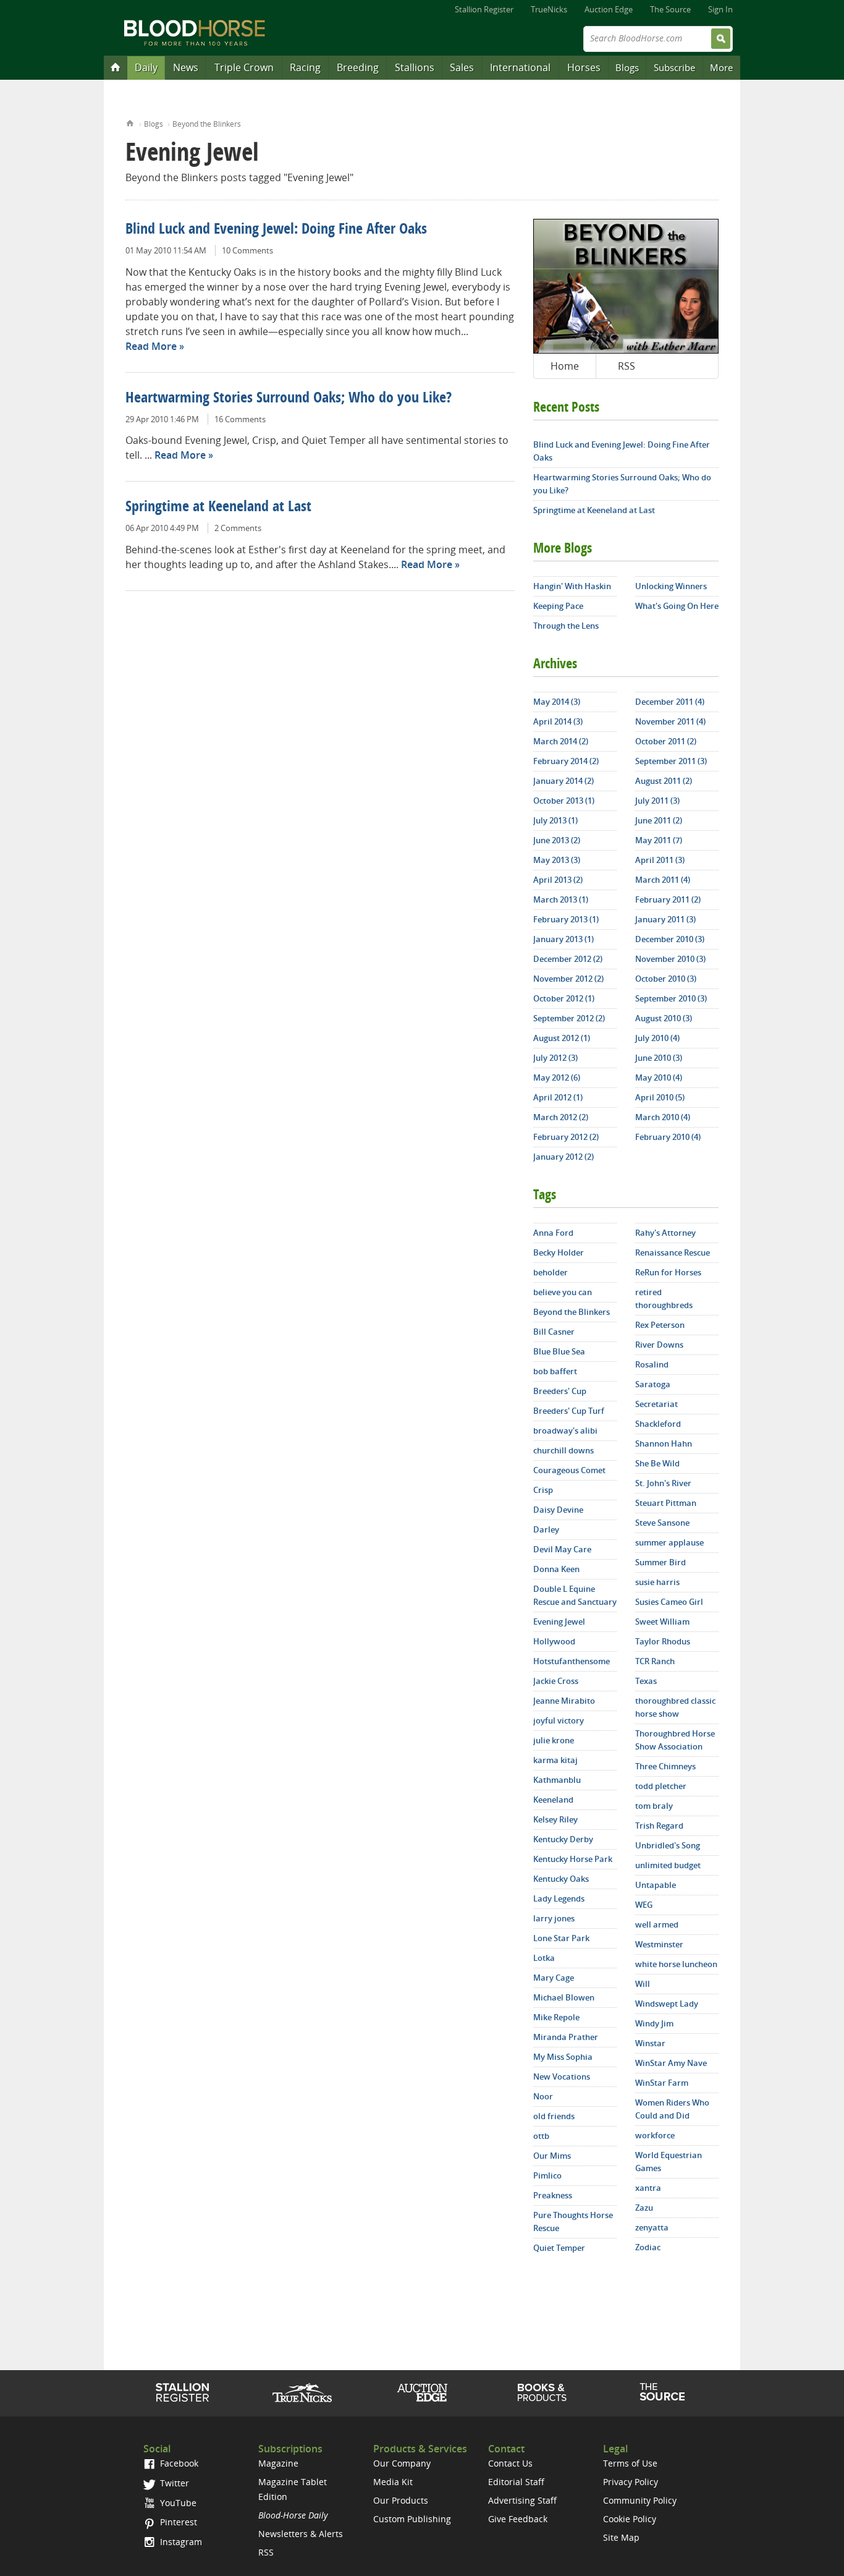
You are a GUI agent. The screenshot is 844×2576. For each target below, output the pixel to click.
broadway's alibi (565, 1430)
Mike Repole (556, 2017)
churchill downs (563, 1450)
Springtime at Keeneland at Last (218, 508)
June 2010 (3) (659, 1058)
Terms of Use (630, 2463)
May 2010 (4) (659, 1078)
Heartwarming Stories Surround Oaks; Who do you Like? (289, 399)
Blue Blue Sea (559, 1351)
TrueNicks (549, 9)
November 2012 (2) (568, 979)
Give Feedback (518, 2519)
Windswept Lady (667, 2004)
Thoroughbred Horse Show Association (675, 1740)
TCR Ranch (655, 1661)
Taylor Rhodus (663, 1641)
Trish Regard (659, 1826)
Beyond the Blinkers (207, 124)
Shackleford (658, 1424)
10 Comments (247, 250)
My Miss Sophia (563, 2057)
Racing (305, 67)
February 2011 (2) (668, 899)
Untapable (656, 1885)
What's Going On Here (677, 606)
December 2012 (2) (568, 959)
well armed (657, 1924)
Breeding (358, 67)
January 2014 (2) (563, 781)
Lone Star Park (561, 1938)
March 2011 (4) (663, 880)
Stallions (415, 67)
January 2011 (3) (665, 919)
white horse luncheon (676, 1964)
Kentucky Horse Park (573, 1859)
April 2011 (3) (660, 860)
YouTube (177, 2503)
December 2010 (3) (670, 939)
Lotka (544, 1958)
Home (130, 122)
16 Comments (240, 419)
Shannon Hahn (664, 1443)
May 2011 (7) (659, 840)
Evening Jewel (559, 1622)
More (721, 67)
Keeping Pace (558, 606)
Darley (546, 1529)
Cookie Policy (630, 2519)
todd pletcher (661, 1786)
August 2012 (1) (562, 1038)
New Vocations (562, 2077)
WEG (644, 1905)
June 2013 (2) (557, 840)
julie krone (554, 1740)
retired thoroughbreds (664, 1299)
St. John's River (663, 1483)
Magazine (278, 2463)
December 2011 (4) (670, 702)
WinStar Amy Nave (671, 2063)
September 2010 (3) (671, 998)
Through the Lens (566, 626)
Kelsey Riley (555, 1819)
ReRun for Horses (668, 1272)
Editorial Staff (516, 2482)
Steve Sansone (662, 1523)
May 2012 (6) (557, 1078)
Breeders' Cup (560, 1391)
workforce (655, 2135)
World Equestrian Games (669, 2162)
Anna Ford (553, 1233)
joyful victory (559, 1720)
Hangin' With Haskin (572, 586)
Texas (646, 1681)
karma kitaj (555, 1760)
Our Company (402, 2463)
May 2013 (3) (557, 860)
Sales (462, 67)
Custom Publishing (412, 2519)
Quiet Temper (559, 2248)
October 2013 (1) (564, 801)
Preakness (553, 2195)
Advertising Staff (522, 2500)
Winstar (650, 2043)
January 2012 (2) (563, 1157)
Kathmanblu (557, 1780)
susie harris (657, 1582)
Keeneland (553, 1800)
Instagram (180, 2542)
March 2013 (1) (561, 899)
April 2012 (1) (558, 1097)
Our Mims (552, 2156)
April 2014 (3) (558, 721)
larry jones (554, 1918)
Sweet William (662, 1622)
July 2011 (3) (657, 801)
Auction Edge (609, 9)
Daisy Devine (558, 1510)
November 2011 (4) (670, 721)
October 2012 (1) (564, 998)
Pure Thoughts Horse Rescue (573, 2221)
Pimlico (547, 2175)
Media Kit (393, 2482)
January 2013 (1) (563, 939)
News (186, 67)
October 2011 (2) (666, 741)
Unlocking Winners (671, 586)
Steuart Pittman (666, 1503)
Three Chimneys (665, 1766)
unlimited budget (668, 1865)
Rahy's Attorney (665, 1233)
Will (643, 1984)
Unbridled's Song (668, 1845)
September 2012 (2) (569, 1018)
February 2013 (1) (566, 919)
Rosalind (652, 1364)
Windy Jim (654, 2023)
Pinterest (177, 2522)
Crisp (543, 1490)
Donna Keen (556, 1569)
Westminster (659, 1944)
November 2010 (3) (670, 959)
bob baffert (555, 1371)
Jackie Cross (556, 1681)
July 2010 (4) (657, 1038)
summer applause (669, 1542)
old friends (554, 2116)
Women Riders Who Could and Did (672, 2109)
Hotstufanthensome (572, 1661)
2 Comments (238, 528)
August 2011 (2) (664, 781)
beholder (551, 1272)
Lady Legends (559, 1898)
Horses (584, 67)
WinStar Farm (662, 2083)
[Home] (116, 67)
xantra (648, 2188)
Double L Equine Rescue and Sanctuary (575, 1595)
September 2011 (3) (671, 761)
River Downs (659, 1345)
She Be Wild (657, 1463)
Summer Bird (660, 1562)
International (520, 67)
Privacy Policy (631, 2482)
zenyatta (652, 2227)
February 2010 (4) (668, 1137)
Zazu (644, 2208)
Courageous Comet (569, 1470)
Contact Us (510, 2463)
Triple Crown (244, 67)
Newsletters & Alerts (301, 2534)
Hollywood (554, 1641)
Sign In (720, 9)
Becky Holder (559, 1252)
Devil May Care (562, 1549)
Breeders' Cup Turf (569, 1411)
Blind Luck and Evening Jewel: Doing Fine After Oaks (276, 230)
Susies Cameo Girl (669, 1602)
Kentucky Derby (563, 1839)
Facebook (178, 2463)
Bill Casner (554, 1332)
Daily (146, 67)
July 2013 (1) (555, 820)
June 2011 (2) (659, 820)
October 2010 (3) (666, 979)
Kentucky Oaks (561, 1879)
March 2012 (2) (561, 1117)
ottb (541, 2136)
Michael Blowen (564, 1997)
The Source (670, 9)
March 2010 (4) (663, 1117)
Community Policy (640, 2500)
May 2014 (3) (557, 702)
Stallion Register (484, 9)
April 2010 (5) (660, 1097)
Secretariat (656, 1404)
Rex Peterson (660, 1325)
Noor (543, 2096)
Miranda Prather (566, 2037)
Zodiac (648, 2247)
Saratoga (653, 1384)
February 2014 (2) (566, 761)
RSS (627, 366)
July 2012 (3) (555, 1058)
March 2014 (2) (561, 741)
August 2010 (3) (664, 1018)
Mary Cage (554, 1978)
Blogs (627, 67)
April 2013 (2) (558, 880)
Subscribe (674, 67)
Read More (151, 346)
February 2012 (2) (566, 1137)
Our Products (401, 2500)
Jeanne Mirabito (564, 1701)
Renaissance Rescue (673, 1252)
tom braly (654, 1806)
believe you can (563, 1292)
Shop (542, 2392)
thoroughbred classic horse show (675, 1707)
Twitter (173, 2483)
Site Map (621, 2537)
